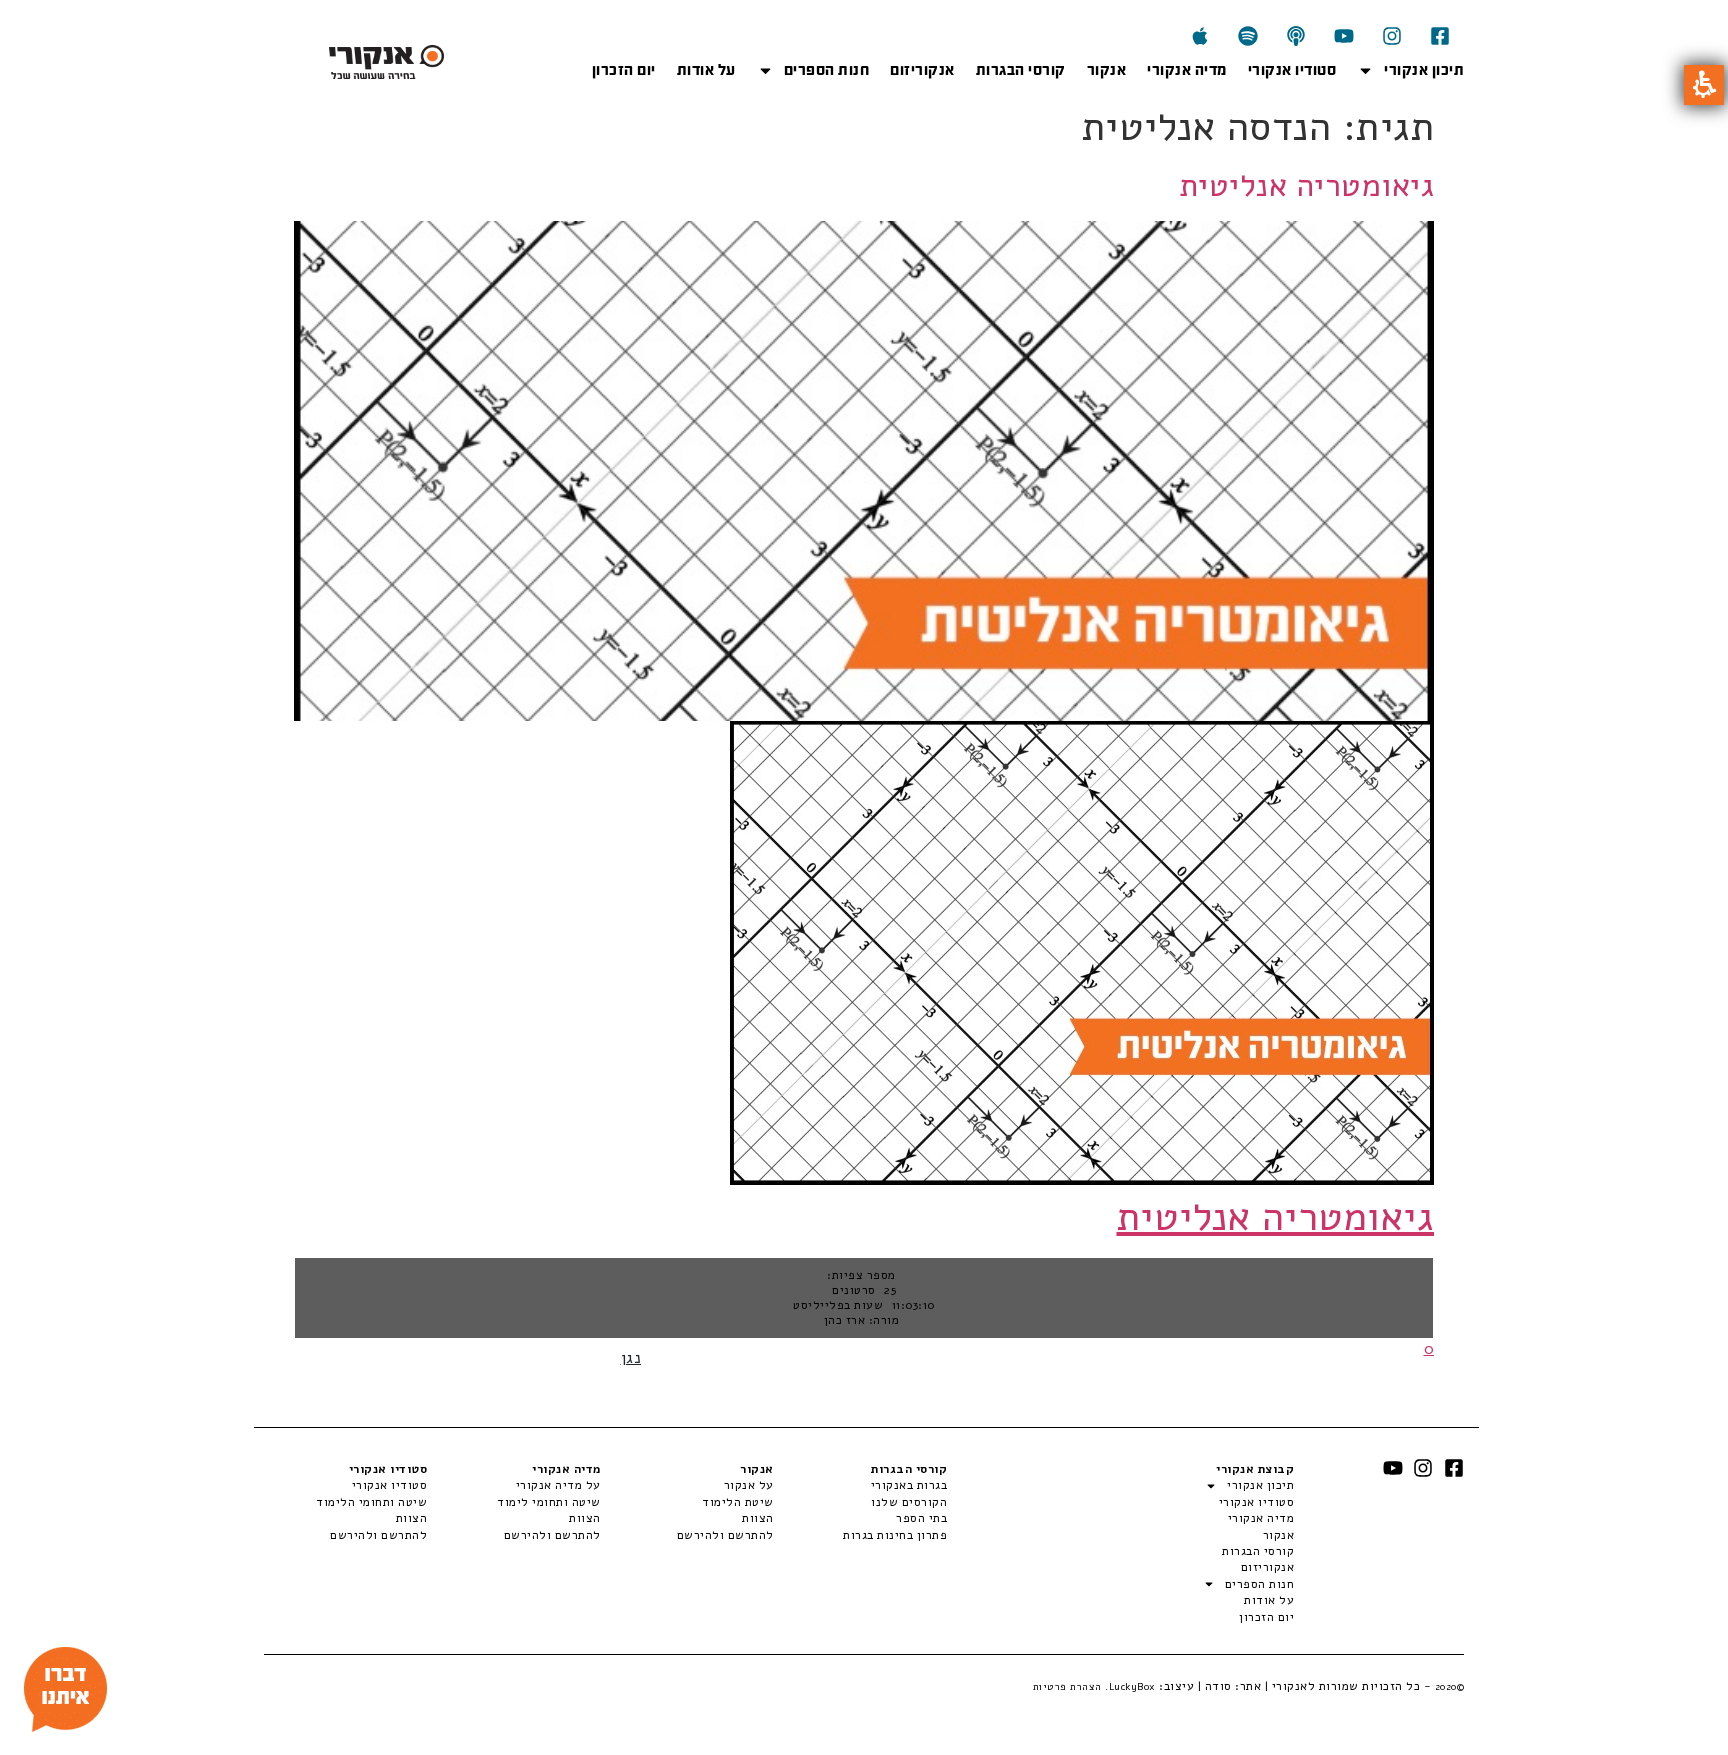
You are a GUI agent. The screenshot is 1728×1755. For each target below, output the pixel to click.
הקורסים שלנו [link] (909, 1502)
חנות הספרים (827, 70)
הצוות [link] (758, 1518)
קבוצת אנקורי (1255, 1469)
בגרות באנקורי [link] (909, 1485)
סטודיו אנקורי (1292, 70)
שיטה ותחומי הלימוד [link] (371, 1502)
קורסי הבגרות (1021, 70)
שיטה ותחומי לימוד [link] (548, 1502)
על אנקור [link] (749, 1485)
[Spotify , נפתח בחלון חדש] (1248, 36)
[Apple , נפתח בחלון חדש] (1200, 36)
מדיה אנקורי (1187, 70)
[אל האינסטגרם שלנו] (1392, 36)
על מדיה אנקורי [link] (558, 1485)
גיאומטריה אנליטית (1307, 185)
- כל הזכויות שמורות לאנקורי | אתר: (1348, 1686)
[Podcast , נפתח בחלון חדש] (1296, 36)
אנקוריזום (922, 70)
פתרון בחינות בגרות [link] (895, 1535)
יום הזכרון (624, 70)
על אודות (706, 70)
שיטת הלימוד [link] (738, 1502)
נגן (631, 1358)
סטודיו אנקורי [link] (389, 1485)
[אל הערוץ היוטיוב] (1344, 36)
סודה (1218, 1686)
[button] (1704, 85)
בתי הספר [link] (921, 1518)
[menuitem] (860, 1485)
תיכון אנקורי (1424, 70)
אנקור (1107, 70)
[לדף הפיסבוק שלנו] (1440, 36)
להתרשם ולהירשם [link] (725, 1535)
